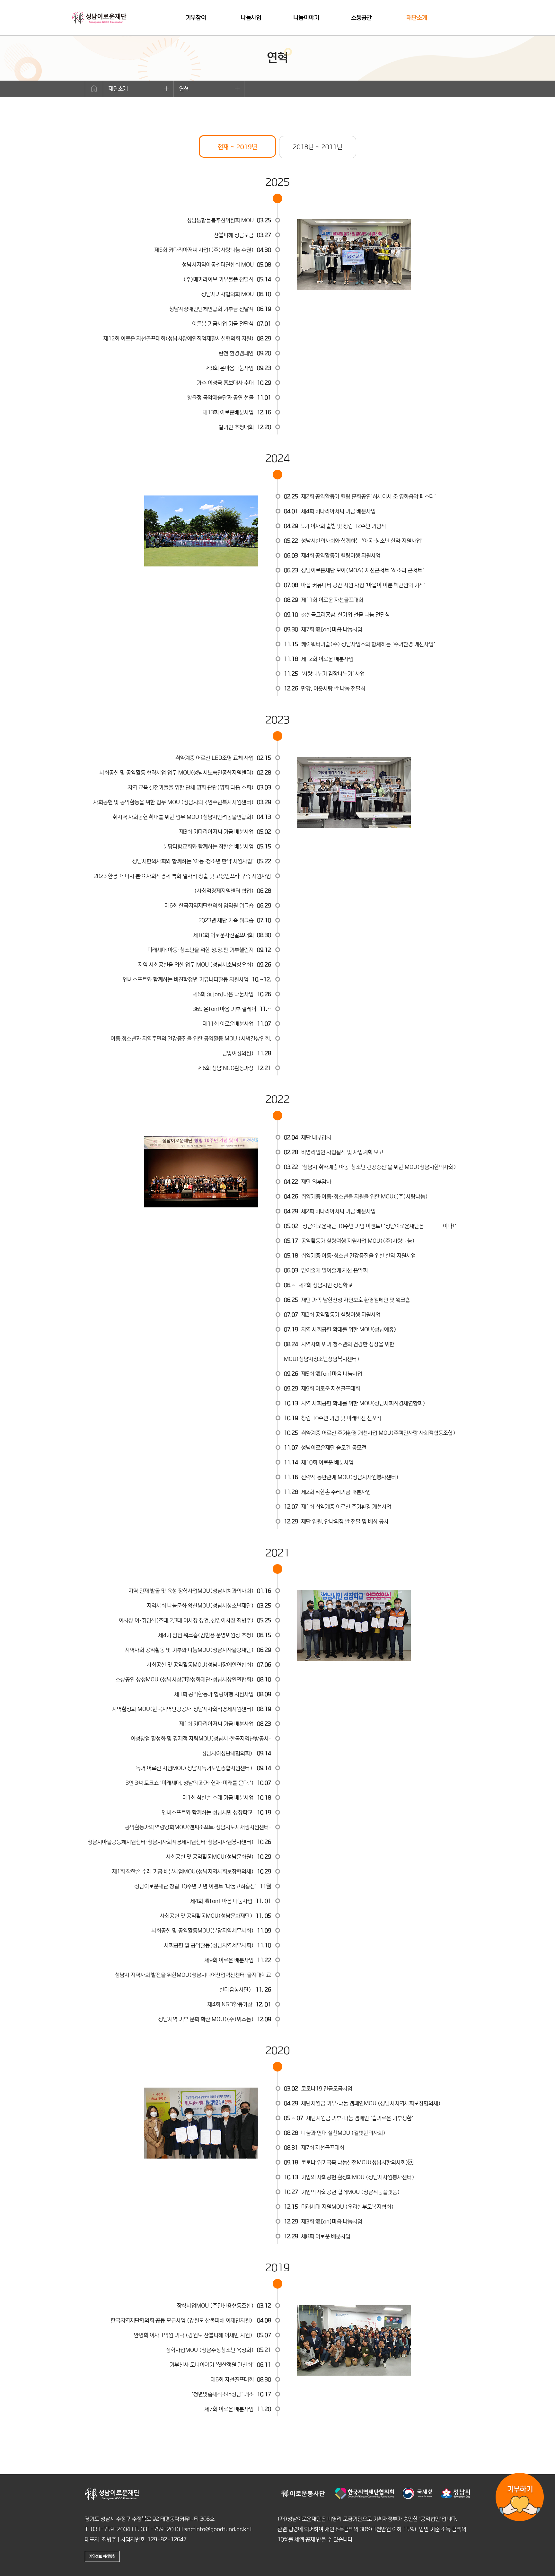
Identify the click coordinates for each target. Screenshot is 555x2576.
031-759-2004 (110, 2529)
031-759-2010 (160, 2529)
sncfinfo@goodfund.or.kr (216, 2529)
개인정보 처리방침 (102, 2556)
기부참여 (196, 18)
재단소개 (417, 18)
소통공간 (362, 18)
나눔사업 (251, 18)
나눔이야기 (306, 18)
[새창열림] (303, 2497)
